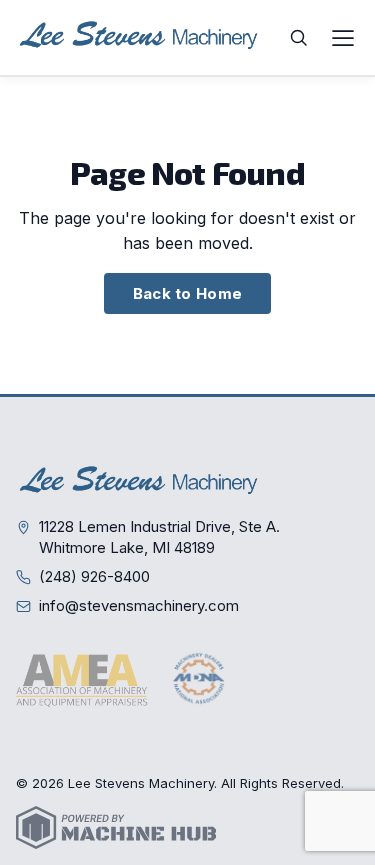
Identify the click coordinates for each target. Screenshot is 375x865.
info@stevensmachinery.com (139, 605)
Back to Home (188, 293)
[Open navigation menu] (343, 38)
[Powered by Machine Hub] (116, 827)
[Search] (299, 38)
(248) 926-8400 (94, 576)
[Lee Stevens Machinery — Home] (141, 37)
